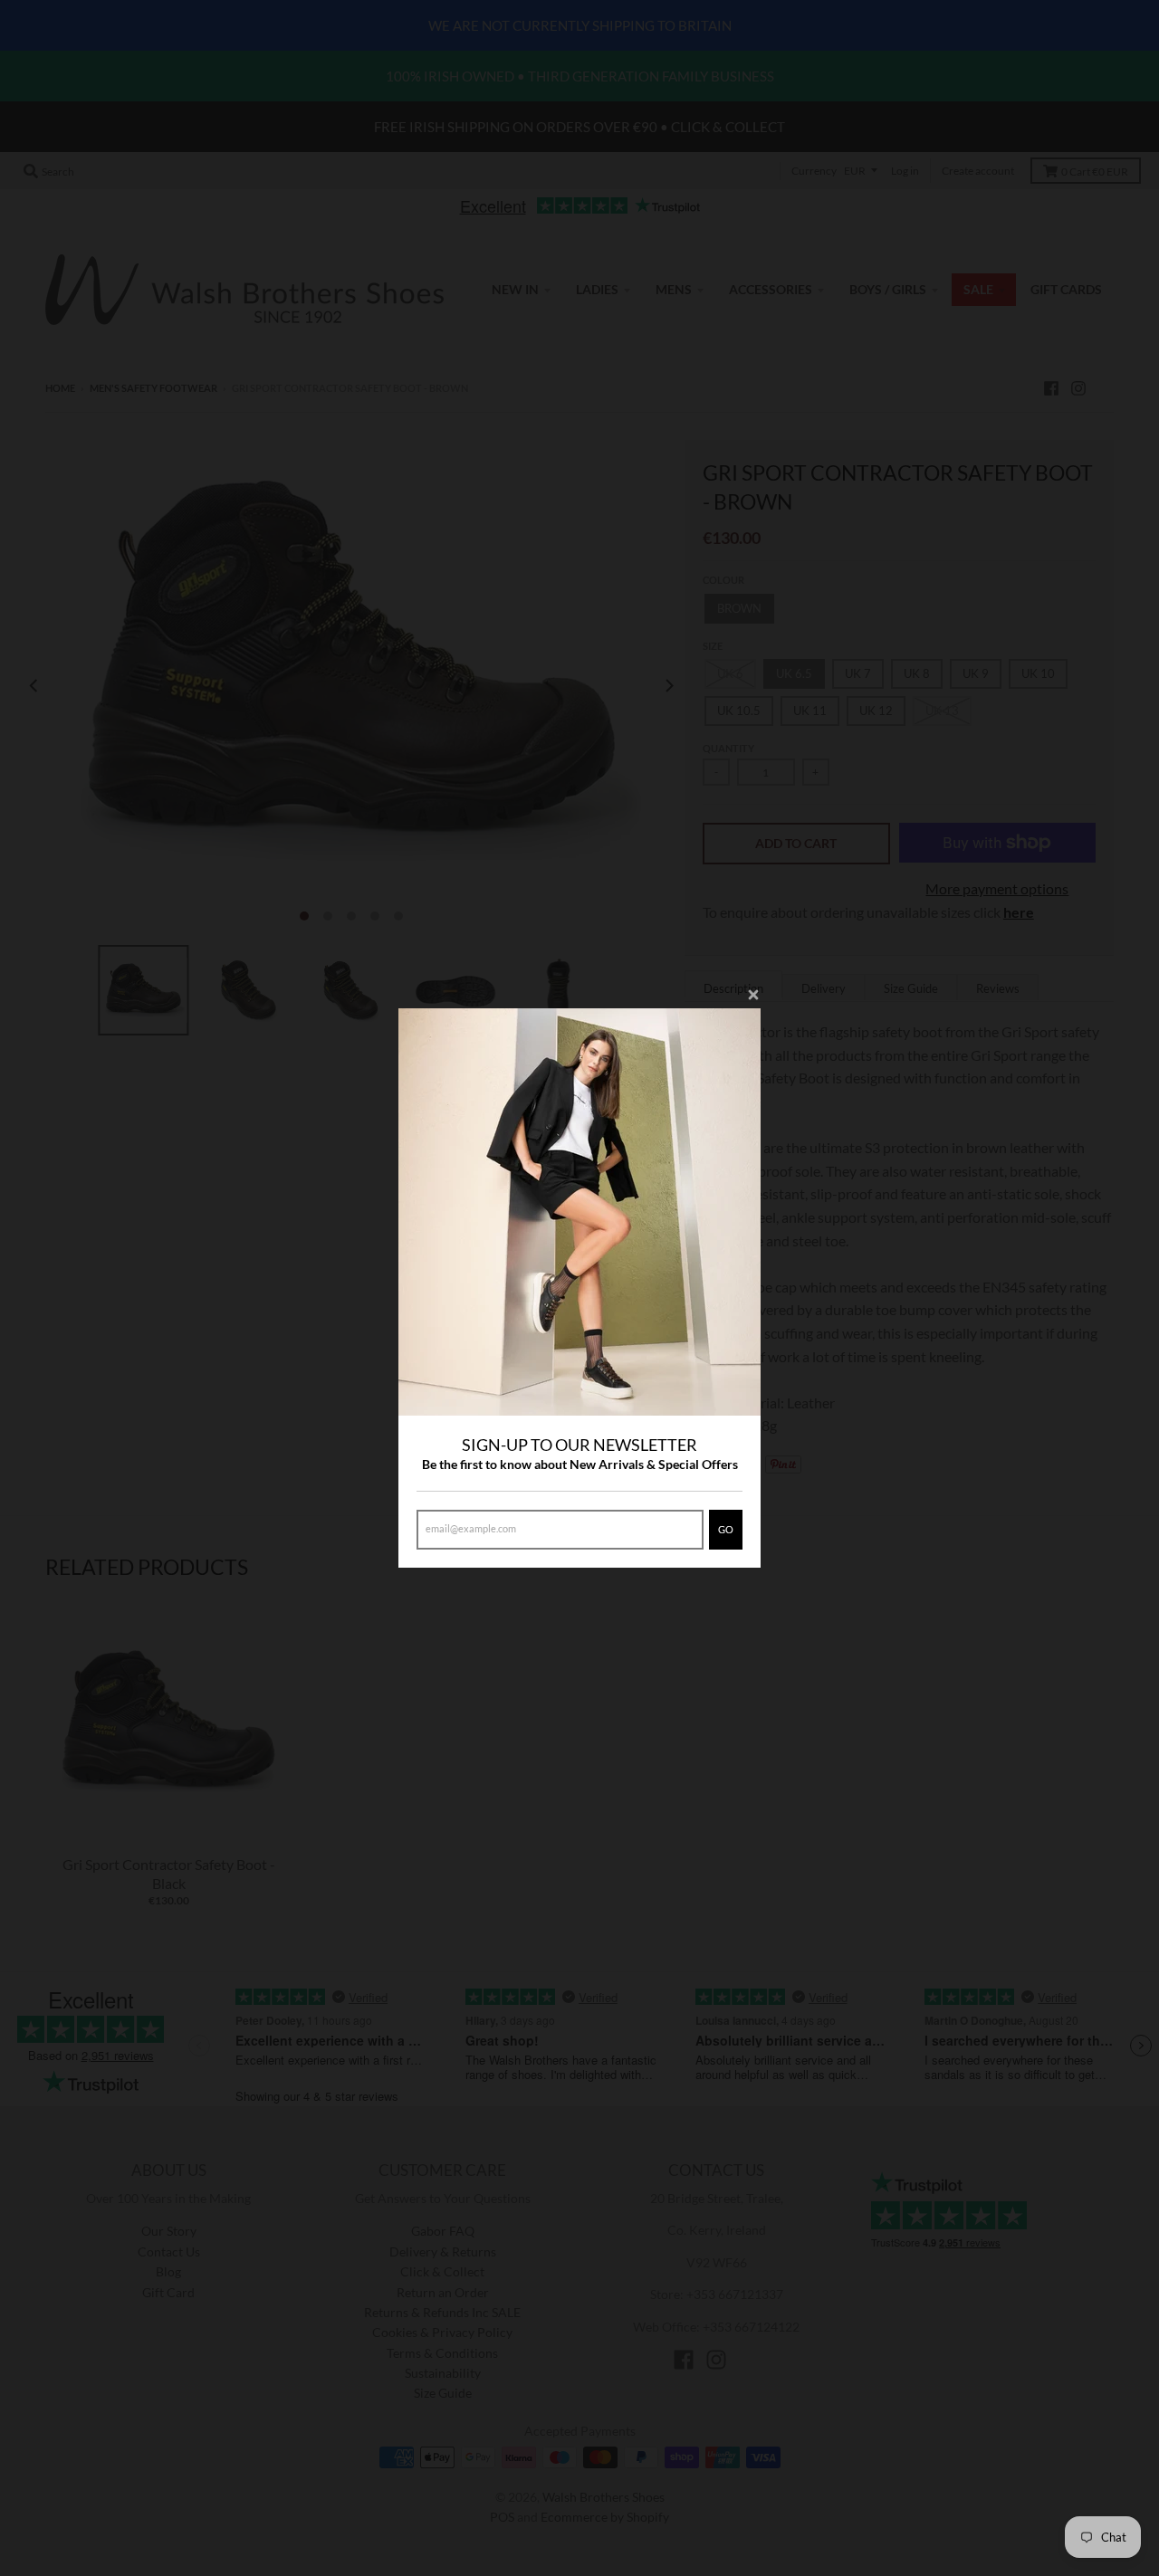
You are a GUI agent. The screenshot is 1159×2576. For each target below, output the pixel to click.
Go (726, 1529)
